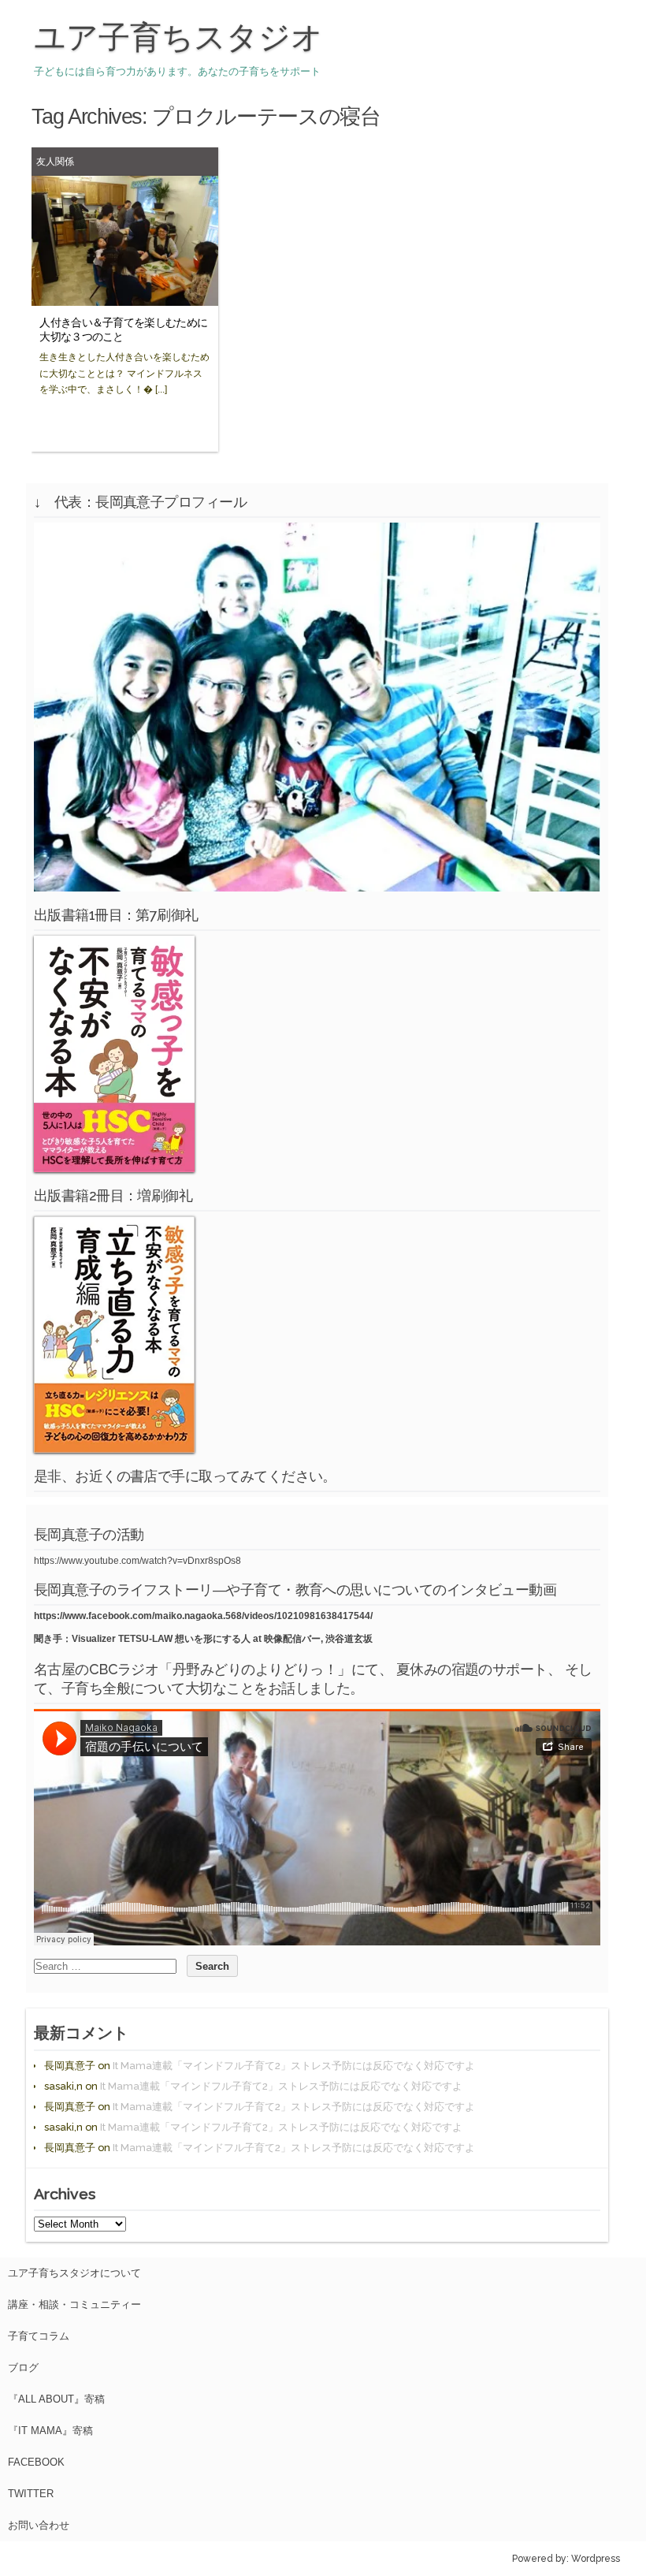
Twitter (31, 2494)
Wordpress (596, 2559)
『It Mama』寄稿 (50, 2431)
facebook (36, 2462)
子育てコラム (39, 2336)
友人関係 (55, 161)
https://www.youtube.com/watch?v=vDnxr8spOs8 (137, 1561)
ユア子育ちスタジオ (178, 37)
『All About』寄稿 (56, 2399)
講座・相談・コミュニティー (74, 2304)
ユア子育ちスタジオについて (74, 2273)
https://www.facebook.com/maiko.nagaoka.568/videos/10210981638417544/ (203, 1616)
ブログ (23, 2368)
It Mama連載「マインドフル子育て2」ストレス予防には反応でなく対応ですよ (294, 2066)
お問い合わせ (39, 2525)
